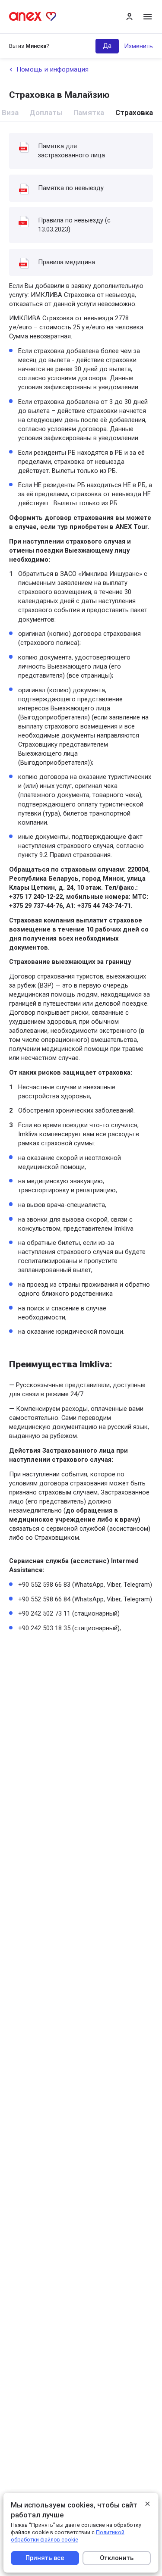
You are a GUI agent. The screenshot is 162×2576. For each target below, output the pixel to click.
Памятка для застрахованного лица (71, 151)
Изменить (138, 46)
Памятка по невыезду (71, 188)
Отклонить (117, 2558)
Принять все (45, 2558)
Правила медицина (67, 262)
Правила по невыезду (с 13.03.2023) (74, 225)
